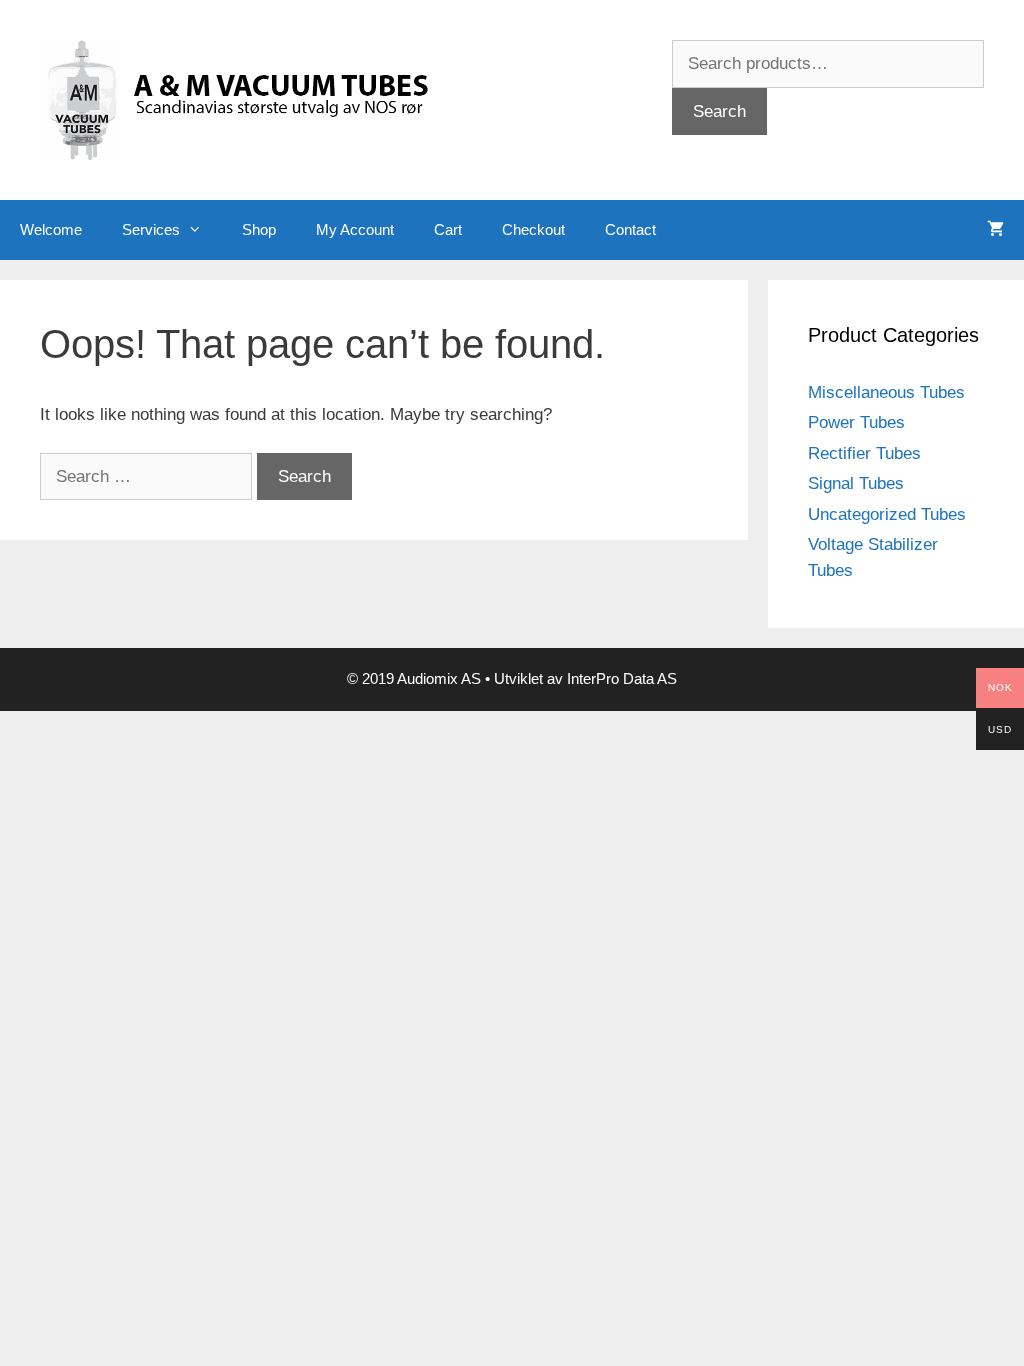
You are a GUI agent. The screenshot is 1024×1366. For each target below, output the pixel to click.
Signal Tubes (856, 483)
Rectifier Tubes (864, 453)
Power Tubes (856, 422)
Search (719, 111)
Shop (259, 229)
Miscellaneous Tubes (886, 392)
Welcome (51, 229)
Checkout (533, 229)
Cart (448, 229)
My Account (355, 229)
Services (151, 229)
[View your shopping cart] (995, 230)
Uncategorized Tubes (887, 514)
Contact (630, 229)
